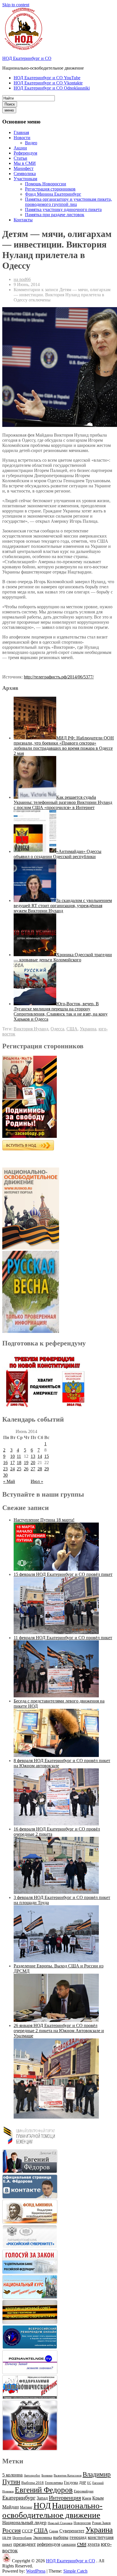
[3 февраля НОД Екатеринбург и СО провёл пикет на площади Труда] (56, 1961)
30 (5, 1475)
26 (26, 1469)
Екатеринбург (19, 2498)
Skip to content (16, 5)
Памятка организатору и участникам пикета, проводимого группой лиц (68, 202)
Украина (88, 1029)
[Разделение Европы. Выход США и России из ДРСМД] (56, 2020)
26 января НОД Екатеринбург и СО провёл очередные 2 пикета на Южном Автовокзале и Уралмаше (59, 2031)
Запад (42, 2498)
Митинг (26, 2507)
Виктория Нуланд (31, 1029)
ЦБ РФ (7, 2538)
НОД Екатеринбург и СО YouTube (47, 78)
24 (12, 1469)
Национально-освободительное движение (52, 2510)
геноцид (78, 2537)
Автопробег (32, 2475)
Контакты (23, 220)
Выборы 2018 (33, 2483)
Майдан (11, 2507)
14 (40, 1456)
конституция (101, 2537)
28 (40, 1469)
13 (33, 1456)
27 (33, 1469)
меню (9, 110)
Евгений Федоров (44, 2490)
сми (82, 2544)
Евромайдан (84, 2491)
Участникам (25, 179)
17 (12, 1463)
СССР (27, 2531)
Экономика (42, 2538)
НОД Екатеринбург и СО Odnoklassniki (52, 88)
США (72, 1029)
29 (47, 1469)
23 (5, 1469)
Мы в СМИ (25, 163)
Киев (87, 2498)
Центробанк (22, 2538)
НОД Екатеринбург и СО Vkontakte (48, 83)
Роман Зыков (101, 2523)
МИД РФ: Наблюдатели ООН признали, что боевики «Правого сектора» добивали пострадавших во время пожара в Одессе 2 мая (64, 746)
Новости (22, 138)
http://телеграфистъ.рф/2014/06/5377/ (59, 677)
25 (19, 1469)
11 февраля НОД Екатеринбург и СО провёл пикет (63, 1638)
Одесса (57, 1029)
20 (33, 1463)
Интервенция (65, 2498)
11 (19, 1456)
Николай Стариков (60, 2523)
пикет (7, 2544)
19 (26, 1463)
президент (25, 2544)
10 (12, 1456)
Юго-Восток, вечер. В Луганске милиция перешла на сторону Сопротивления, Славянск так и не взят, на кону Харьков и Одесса (61, 1011)
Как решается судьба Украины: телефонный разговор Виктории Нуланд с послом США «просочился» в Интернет (63, 802)
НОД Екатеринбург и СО (27, 58)
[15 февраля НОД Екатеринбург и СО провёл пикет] (56, 1632)
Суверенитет (72, 2531)
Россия (12, 2530)
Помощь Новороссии (46, 184)
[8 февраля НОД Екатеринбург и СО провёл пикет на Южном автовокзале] (56, 1824)
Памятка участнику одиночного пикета (63, 209)
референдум (49, 2544)
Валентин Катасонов (68, 2475)
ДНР (82, 2483)
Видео (31, 143)
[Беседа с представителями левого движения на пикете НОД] (56, 1755)
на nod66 (22, 279)
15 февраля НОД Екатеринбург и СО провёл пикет (63, 1574)
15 (47, 1456)
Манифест (24, 168)
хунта (94, 2544)
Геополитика (54, 2483)
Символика (25, 174)
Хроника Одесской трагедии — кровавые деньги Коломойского (63, 957)
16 (5, 1463)
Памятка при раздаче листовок (55, 215)
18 (19, 1463)
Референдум (25, 153)
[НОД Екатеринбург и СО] (7, 2561)
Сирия (54, 2531)
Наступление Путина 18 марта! (44, 1520)
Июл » (37, 1481)
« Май (9, 1481)
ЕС (89, 2483)
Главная (21, 132)
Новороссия (82, 2523)
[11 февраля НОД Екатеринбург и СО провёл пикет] (56, 1696)
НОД (42, 2506)
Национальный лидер (24, 2523)
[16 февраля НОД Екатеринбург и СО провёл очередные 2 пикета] (56, 1892)
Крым (98, 2498)
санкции (69, 2544)
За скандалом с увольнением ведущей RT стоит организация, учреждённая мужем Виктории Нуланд (63, 906)
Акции (20, 148)
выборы (61, 2537)
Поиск (10, 104)
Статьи (20, 158)
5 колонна (12, 2475)
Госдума (71, 2483)
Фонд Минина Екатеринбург (53, 194)
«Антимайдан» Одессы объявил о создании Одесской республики (58, 854)
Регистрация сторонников (50, 189)
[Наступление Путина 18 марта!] (56, 1569)
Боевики (47, 2475)
